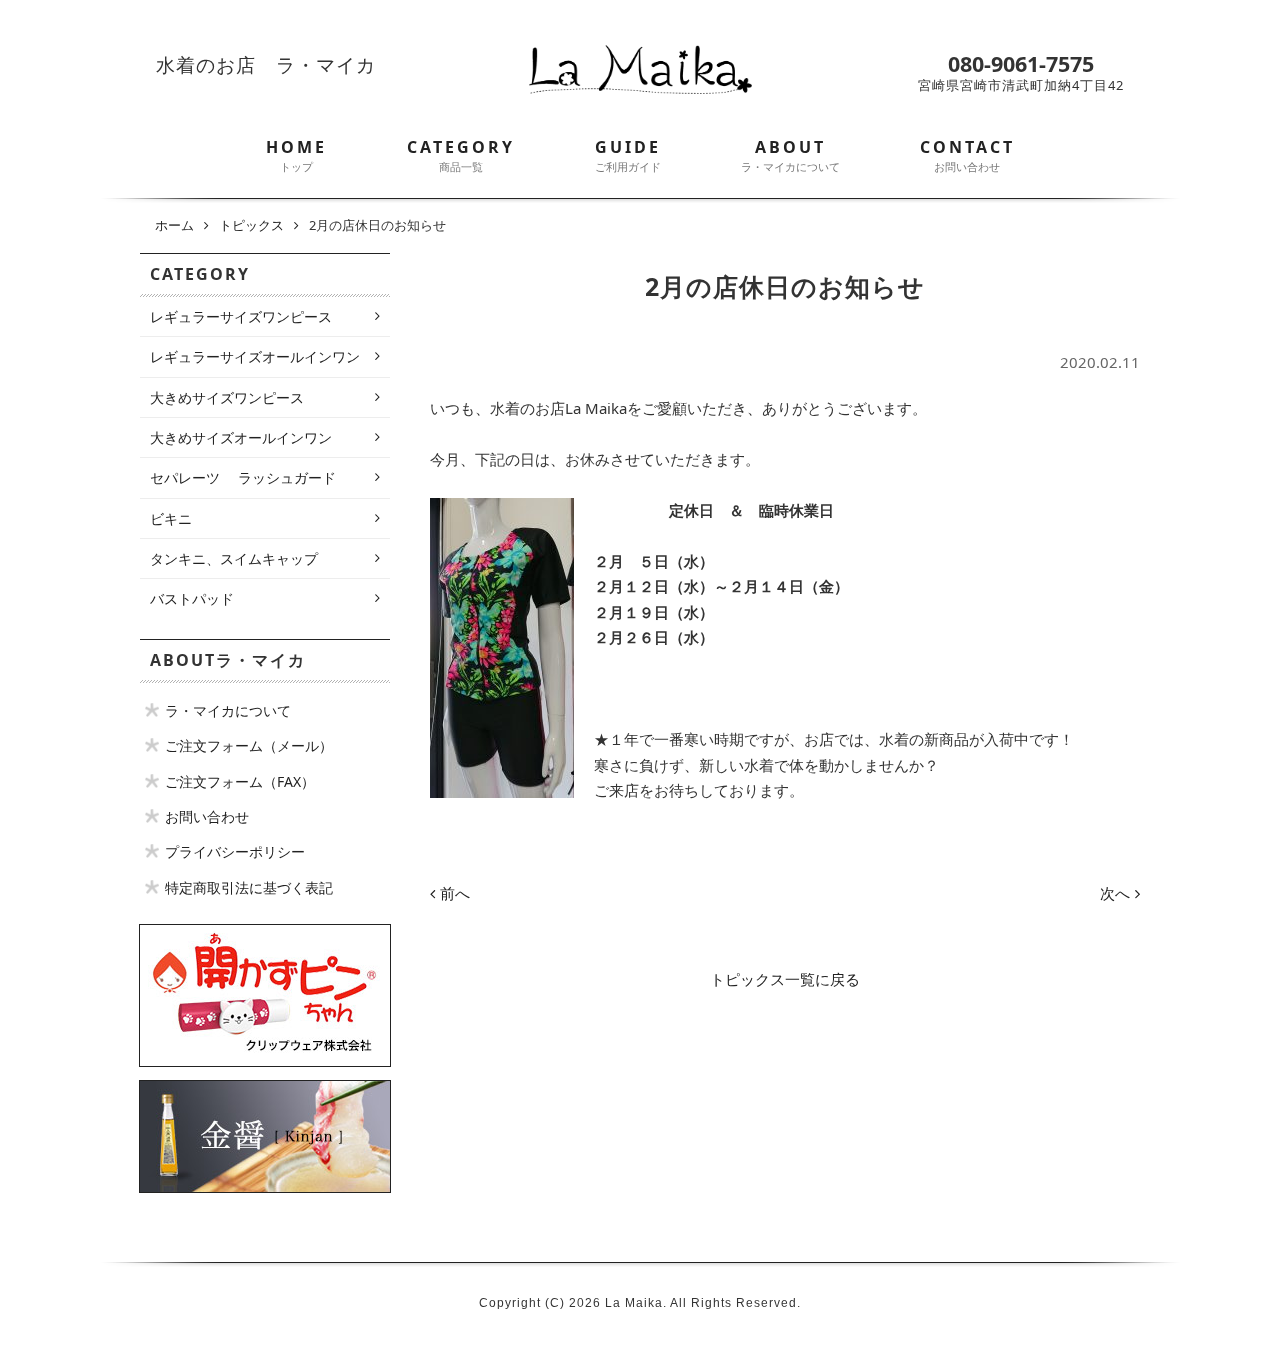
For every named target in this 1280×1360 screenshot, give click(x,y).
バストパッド (192, 598)
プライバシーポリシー (235, 851)
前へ (455, 893)
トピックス (251, 225)
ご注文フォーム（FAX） (240, 781)
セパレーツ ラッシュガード (243, 477)
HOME (296, 155)
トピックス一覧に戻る (785, 979)
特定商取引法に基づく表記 (249, 887)
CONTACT (967, 155)
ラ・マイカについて (228, 710)
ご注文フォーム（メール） (249, 745)
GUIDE (628, 155)
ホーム (174, 225)
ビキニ (171, 518)
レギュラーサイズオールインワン (255, 356)
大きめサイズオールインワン (241, 437)
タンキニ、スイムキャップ (234, 558)
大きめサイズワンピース (227, 397)
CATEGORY (461, 155)
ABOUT (790, 155)
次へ (1115, 893)
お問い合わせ (207, 816)
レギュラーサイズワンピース (241, 316)
